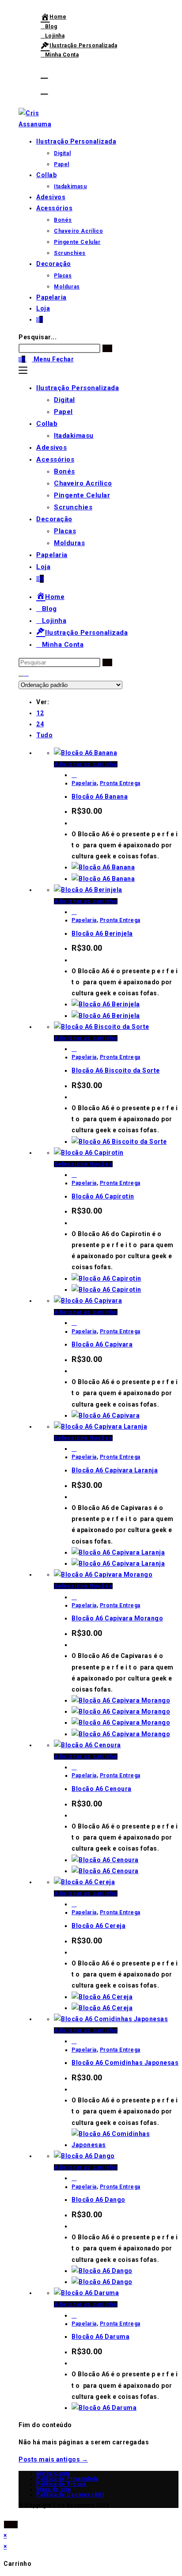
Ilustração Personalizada (78, 388)
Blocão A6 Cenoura (102, 1789)
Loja (43, 567)
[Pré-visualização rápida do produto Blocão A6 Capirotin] (74, 1175)
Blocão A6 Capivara (102, 1344)
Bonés (64, 471)
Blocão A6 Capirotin (103, 1196)
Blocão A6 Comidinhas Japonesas (125, 2063)
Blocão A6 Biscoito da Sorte (116, 1070)
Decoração (54, 519)
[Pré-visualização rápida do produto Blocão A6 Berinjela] (74, 912)
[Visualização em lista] (27, 673)
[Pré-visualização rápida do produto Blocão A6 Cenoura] (74, 1767)
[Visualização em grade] (21, 673)
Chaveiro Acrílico (83, 483)
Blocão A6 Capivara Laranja (115, 1470)
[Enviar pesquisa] (107, 662)
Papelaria (52, 555)
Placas (65, 531)
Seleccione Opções (83, 1164)
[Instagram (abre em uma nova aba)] (44, 74)
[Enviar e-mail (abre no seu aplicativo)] (44, 90)
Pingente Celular (82, 495)
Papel (63, 412)
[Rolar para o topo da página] (6, 2513)
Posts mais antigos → (53, 2459)
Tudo (44, 735)
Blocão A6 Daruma (100, 2337)
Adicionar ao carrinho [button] (86, 764)
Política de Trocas (61, 2484)
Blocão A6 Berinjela (102, 933)
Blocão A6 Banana (100, 797)
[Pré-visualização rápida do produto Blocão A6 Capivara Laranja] (74, 1449)
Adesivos (51, 448)
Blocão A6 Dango (99, 2200)
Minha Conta (53, 2474)
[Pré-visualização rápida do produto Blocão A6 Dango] (74, 2178)
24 (40, 724)
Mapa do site (54, 2489)
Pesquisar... (38, 337)
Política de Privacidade (68, 2479)
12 (40, 713)
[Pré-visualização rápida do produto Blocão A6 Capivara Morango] (74, 1597)
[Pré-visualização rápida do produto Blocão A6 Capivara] (74, 1323)
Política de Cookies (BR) (70, 2495)
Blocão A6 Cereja (99, 1926)
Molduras (69, 543)
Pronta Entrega (120, 783)
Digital (64, 400)
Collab (47, 424)
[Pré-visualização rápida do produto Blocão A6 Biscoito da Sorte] (74, 1049)
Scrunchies (73, 507)
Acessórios (55, 459)
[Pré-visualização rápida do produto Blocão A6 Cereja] (74, 1904)
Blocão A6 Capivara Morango (117, 1618)
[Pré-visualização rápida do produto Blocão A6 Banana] (74, 775)
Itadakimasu (74, 436)
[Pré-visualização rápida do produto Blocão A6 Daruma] (74, 2315)
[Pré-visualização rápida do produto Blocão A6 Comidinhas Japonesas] (74, 2041)
